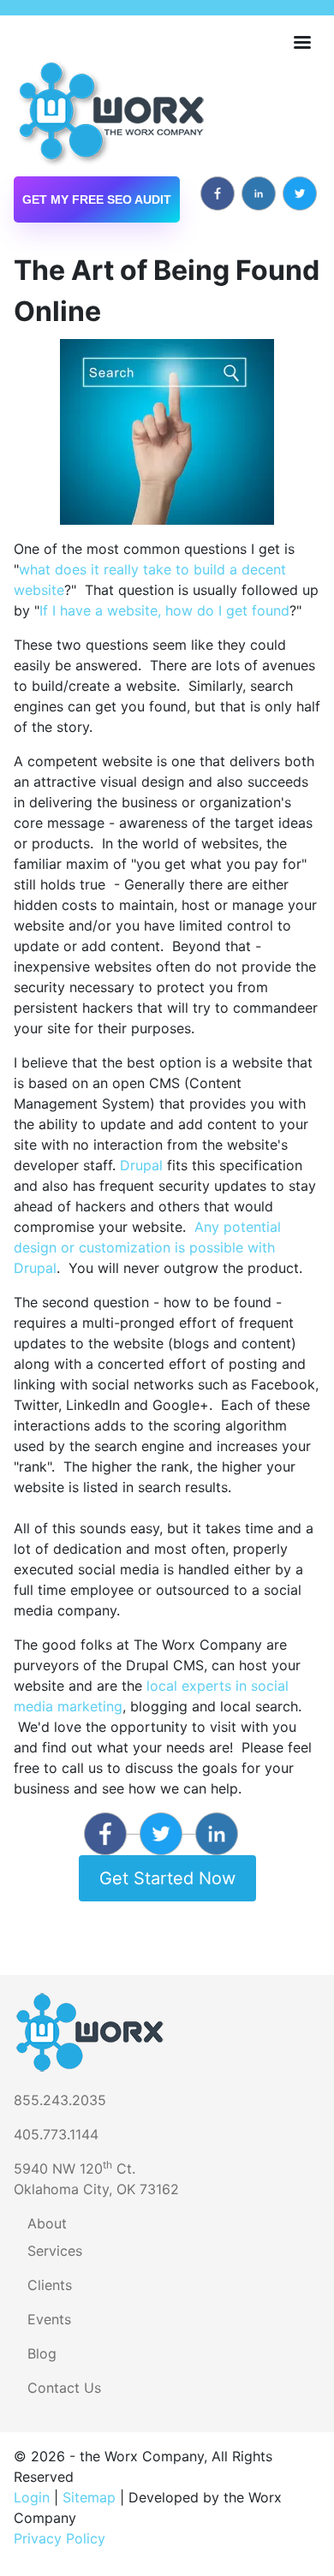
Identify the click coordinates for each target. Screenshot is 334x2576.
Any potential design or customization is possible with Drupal (147, 1247)
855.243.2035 (60, 2100)
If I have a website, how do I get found (164, 610)
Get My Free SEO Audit (97, 199)
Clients (50, 2285)
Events (49, 2319)
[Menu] (301, 44)
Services (55, 2251)
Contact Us (64, 2388)
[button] (167, 431)
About (47, 2223)
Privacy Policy (60, 2538)
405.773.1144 (56, 2134)
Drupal (141, 1165)
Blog (42, 2353)
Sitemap (89, 2497)
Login (32, 2497)
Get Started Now (167, 1878)
